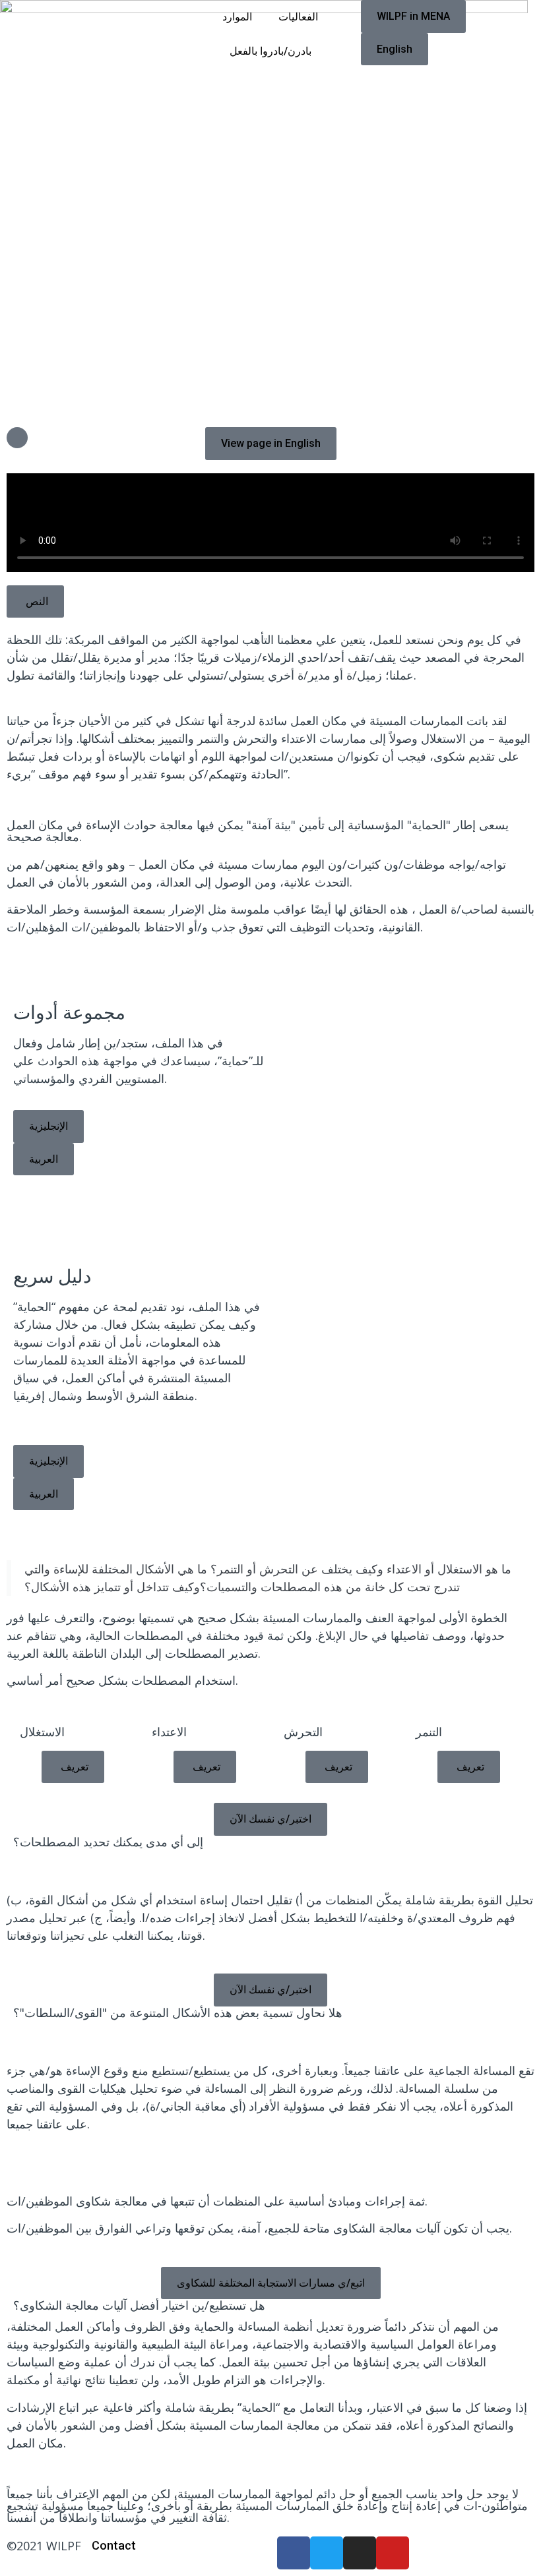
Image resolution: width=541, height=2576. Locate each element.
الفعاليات (298, 17)
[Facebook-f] (294, 2553)
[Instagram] (360, 2553)
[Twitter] (327, 2553)
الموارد (237, 17)
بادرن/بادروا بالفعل (270, 51)
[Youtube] (393, 2553)
